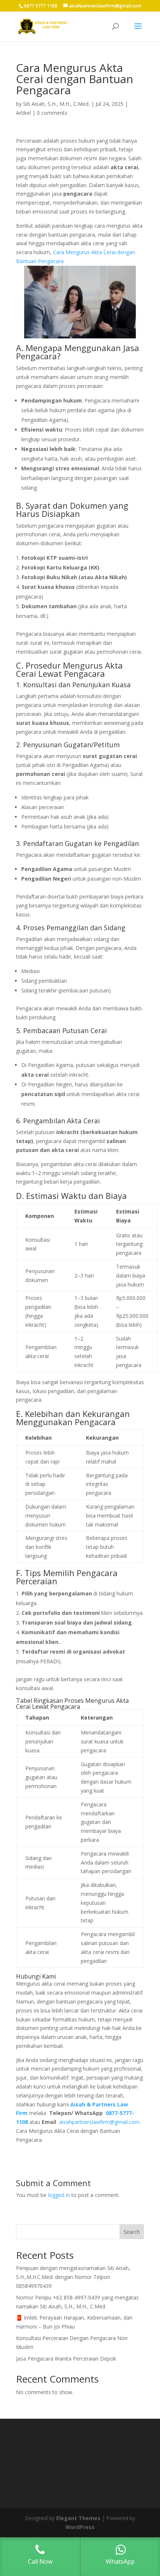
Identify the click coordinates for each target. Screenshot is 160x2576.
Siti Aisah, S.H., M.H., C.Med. (56, 104)
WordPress (80, 2527)
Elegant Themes (78, 2518)
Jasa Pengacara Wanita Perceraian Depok (66, 2359)
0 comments (52, 113)
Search (132, 2232)
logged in (59, 2195)
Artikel (23, 113)
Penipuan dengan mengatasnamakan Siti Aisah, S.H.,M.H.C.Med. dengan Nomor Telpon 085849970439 (73, 2277)
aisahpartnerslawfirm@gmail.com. (100, 2122)
